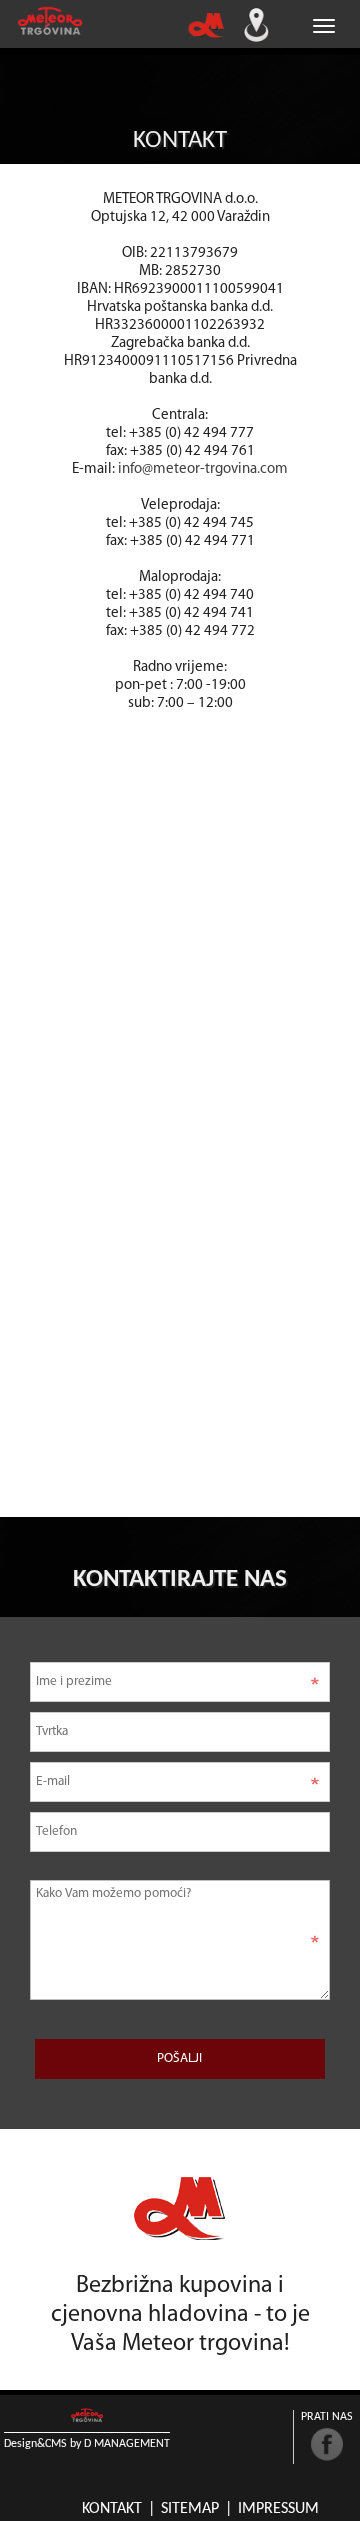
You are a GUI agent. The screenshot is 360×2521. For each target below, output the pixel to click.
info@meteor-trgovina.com (203, 469)
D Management (127, 2444)
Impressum (278, 2509)
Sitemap (190, 2509)
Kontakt (112, 2509)
